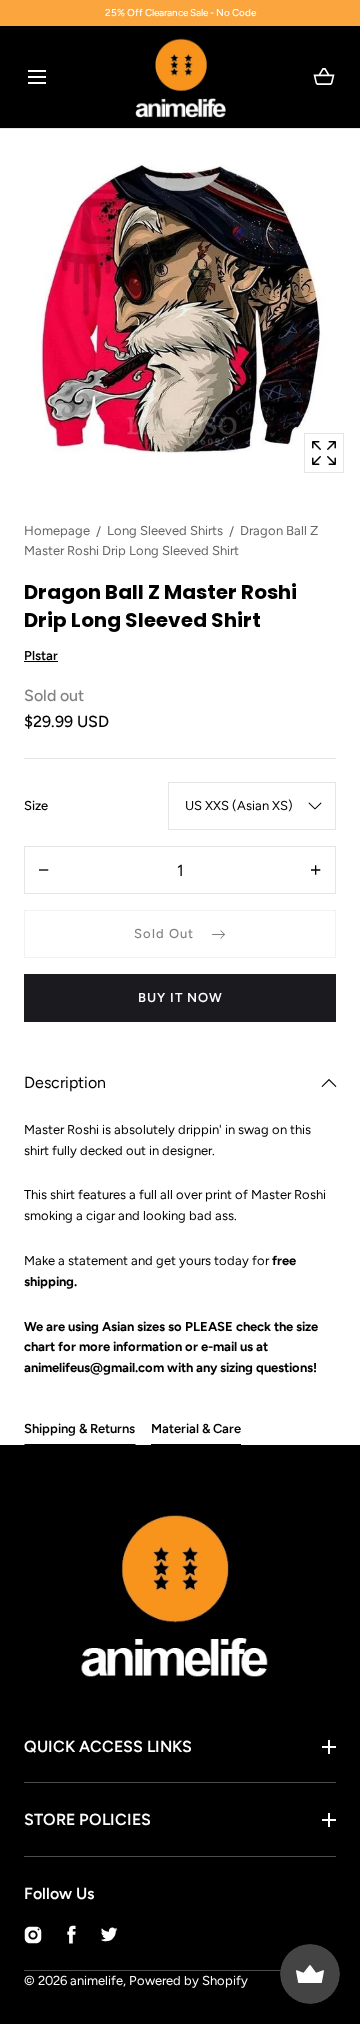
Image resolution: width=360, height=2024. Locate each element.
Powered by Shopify (188, 1980)
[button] (36, 76)
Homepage (57, 530)
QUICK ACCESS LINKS (108, 1746)
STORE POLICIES (87, 1819)
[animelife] (180, 77)
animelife (96, 1980)
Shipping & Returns (79, 1428)
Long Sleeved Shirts (165, 530)
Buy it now (180, 997)
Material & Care (196, 1428)
